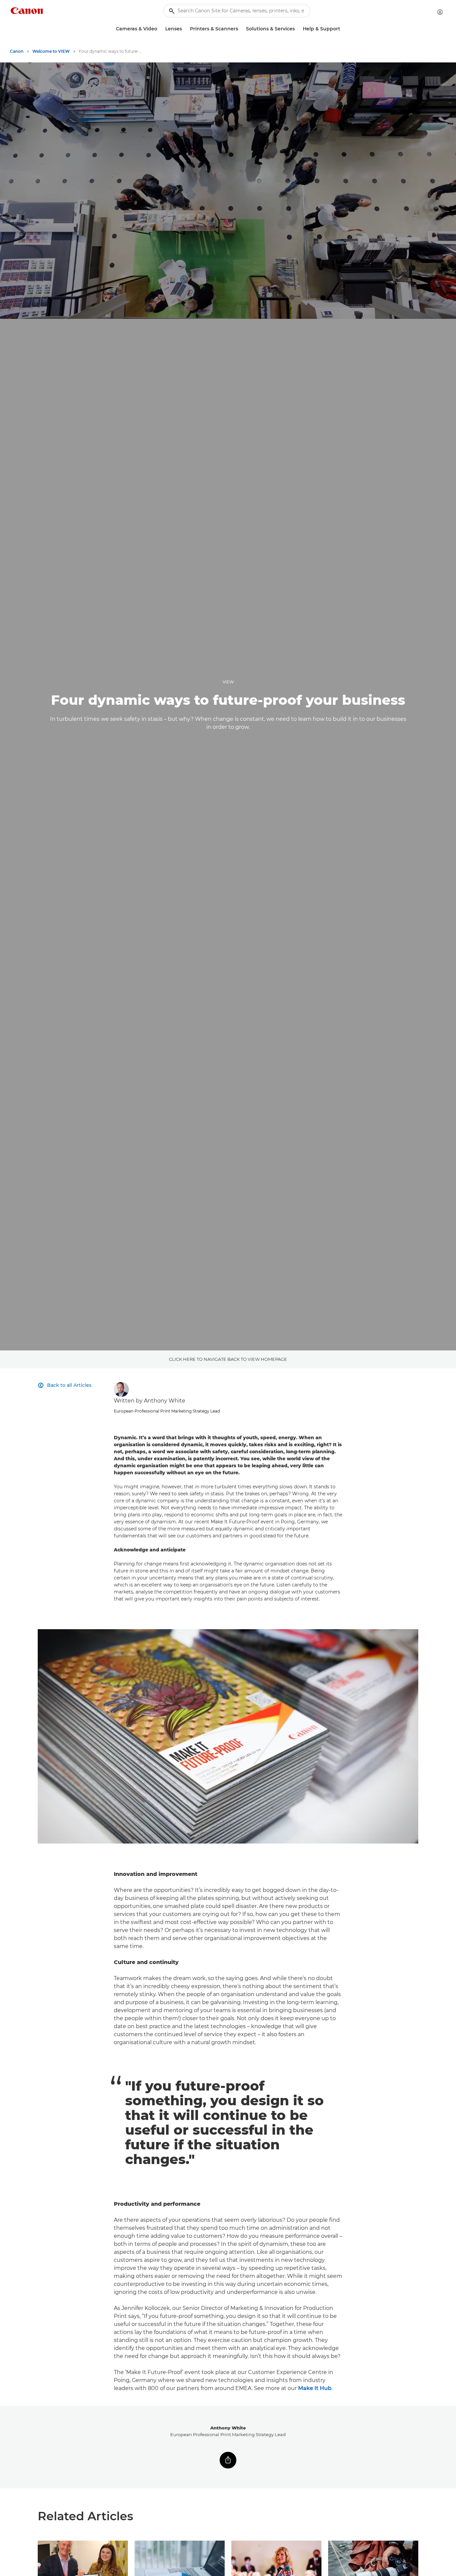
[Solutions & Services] (297, 29)
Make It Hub (315, 2388)
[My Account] (440, 12)
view (228, 682)
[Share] (228, 2460)
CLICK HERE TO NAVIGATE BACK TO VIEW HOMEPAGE (228, 1359)
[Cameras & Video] (160, 29)
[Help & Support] (343, 29)
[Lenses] (185, 29)
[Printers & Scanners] (241, 29)
